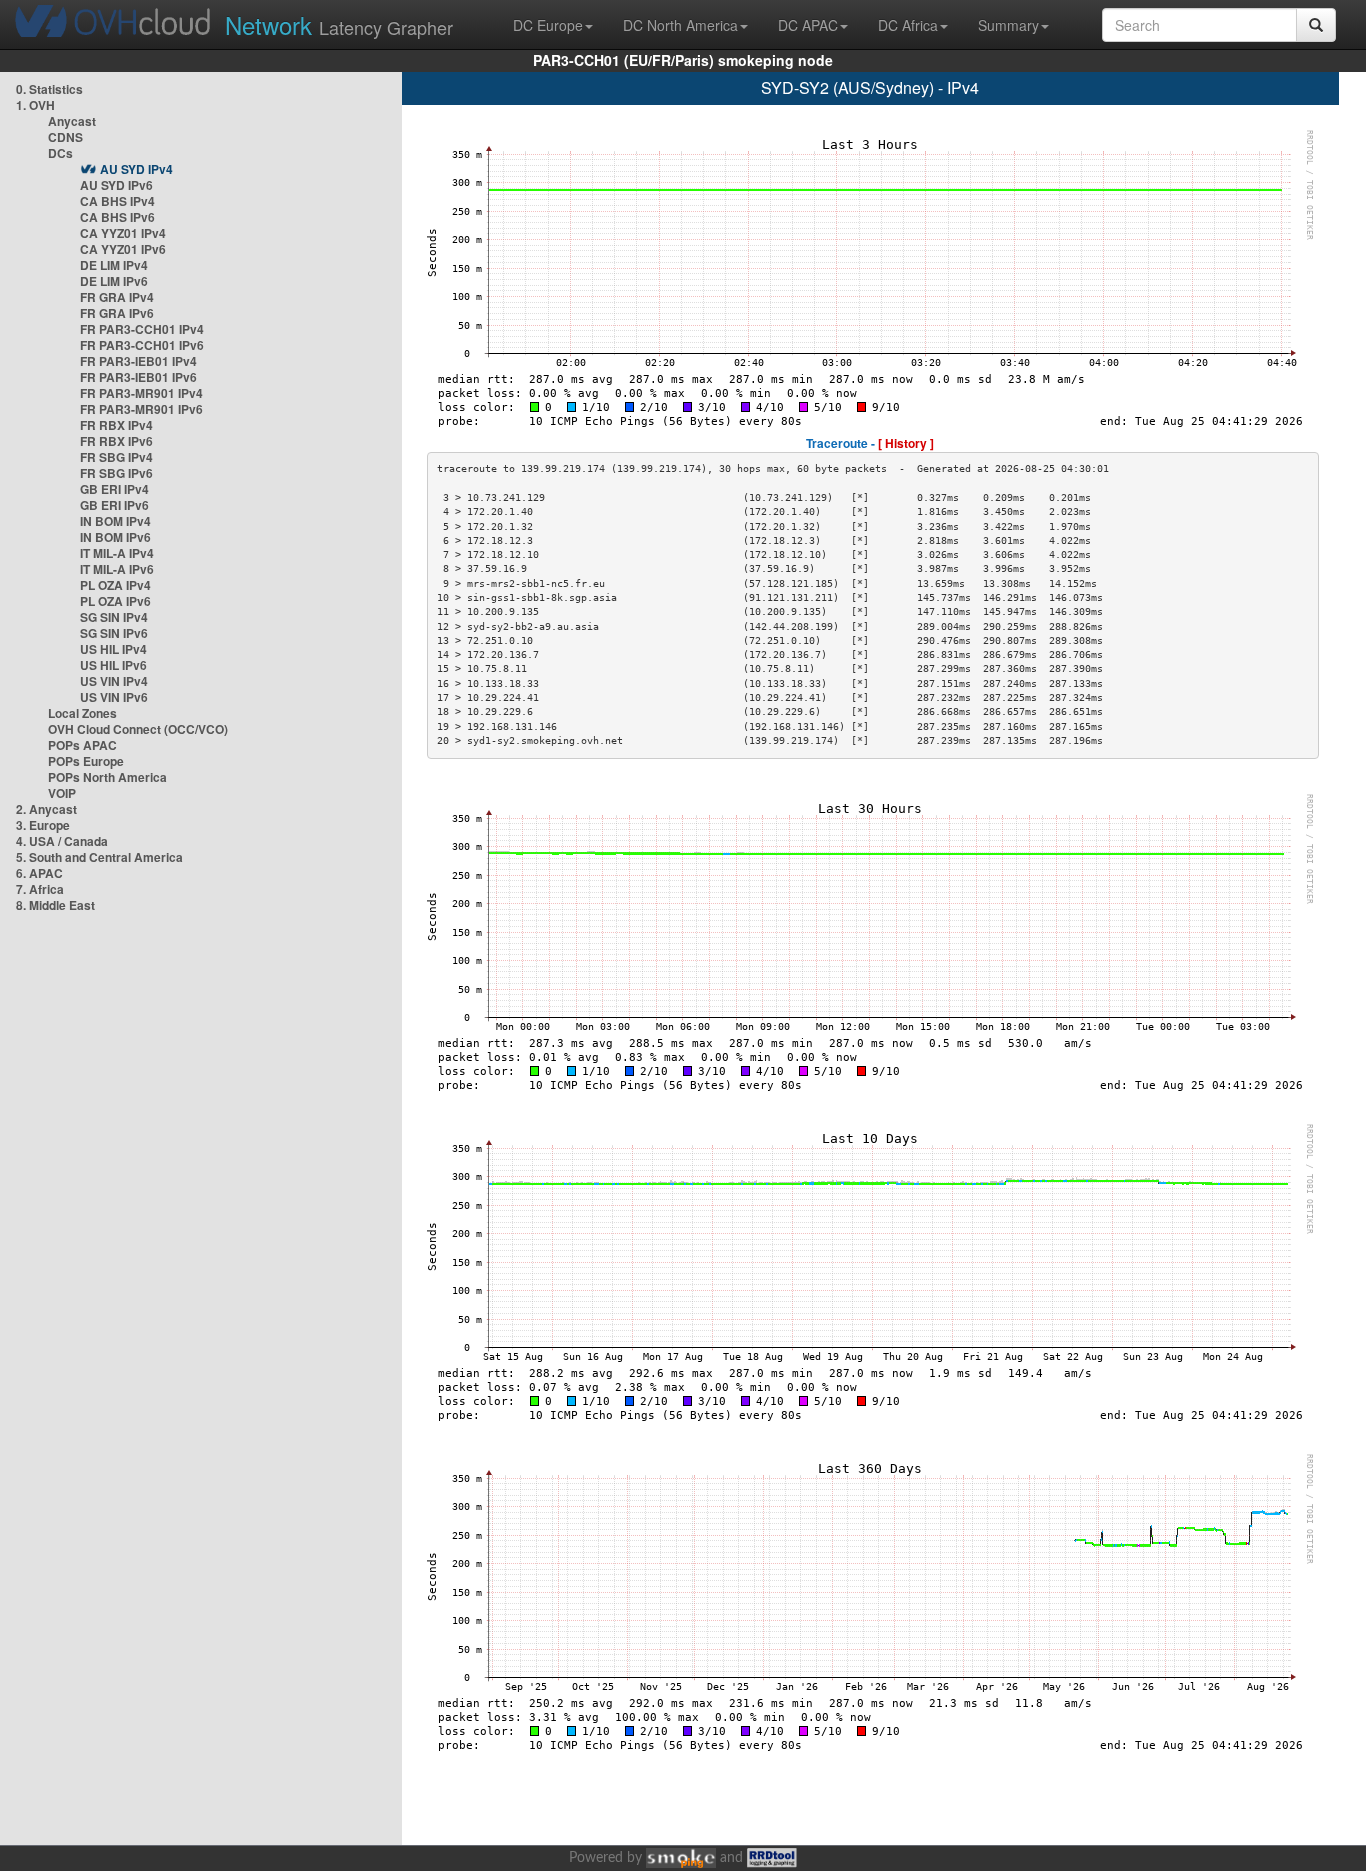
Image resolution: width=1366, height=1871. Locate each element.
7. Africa (40, 889)
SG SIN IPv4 (114, 617)
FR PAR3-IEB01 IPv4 (138, 361)
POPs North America (107, 777)
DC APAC (808, 25)
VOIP (62, 793)
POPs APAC (82, 745)
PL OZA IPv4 (115, 585)
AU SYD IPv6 (116, 185)
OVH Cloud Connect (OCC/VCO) (138, 729)
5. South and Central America (99, 857)
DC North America (680, 25)
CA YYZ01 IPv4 (123, 233)
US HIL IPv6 (113, 665)
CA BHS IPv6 (117, 217)
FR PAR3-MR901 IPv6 (141, 409)
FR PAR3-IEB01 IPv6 (138, 377)
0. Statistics (49, 89)
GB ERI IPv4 (114, 489)
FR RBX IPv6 (116, 441)
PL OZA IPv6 (115, 601)
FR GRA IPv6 (117, 313)
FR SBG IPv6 (116, 473)
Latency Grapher (339, 24)
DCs (60, 153)
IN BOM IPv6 (115, 537)
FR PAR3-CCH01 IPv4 (142, 329)
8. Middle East (55, 905)
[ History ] (906, 443)
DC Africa (908, 25)
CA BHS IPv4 (117, 201)
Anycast (72, 121)
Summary (1008, 25)
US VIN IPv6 (114, 697)
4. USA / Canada (62, 841)
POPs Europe (86, 761)
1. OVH (35, 105)
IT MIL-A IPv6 (117, 569)
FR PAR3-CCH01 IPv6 (142, 345)
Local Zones (82, 713)
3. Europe (43, 825)
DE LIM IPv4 (114, 265)
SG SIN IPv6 (114, 633)
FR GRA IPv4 (117, 297)
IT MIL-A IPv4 (117, 553)
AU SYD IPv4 (136, 169)
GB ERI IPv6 (114, 505)
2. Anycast (46, 809)
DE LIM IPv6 (114, 281)
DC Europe (548, 25)
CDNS (65, 137)
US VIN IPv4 (114, 681)
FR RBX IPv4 (116, 425)
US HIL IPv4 (113, 649)
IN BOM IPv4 (115, 521)
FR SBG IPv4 (116, 457)
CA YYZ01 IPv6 (123, 249)
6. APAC (39, 873)
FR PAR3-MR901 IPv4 (141, 393)
